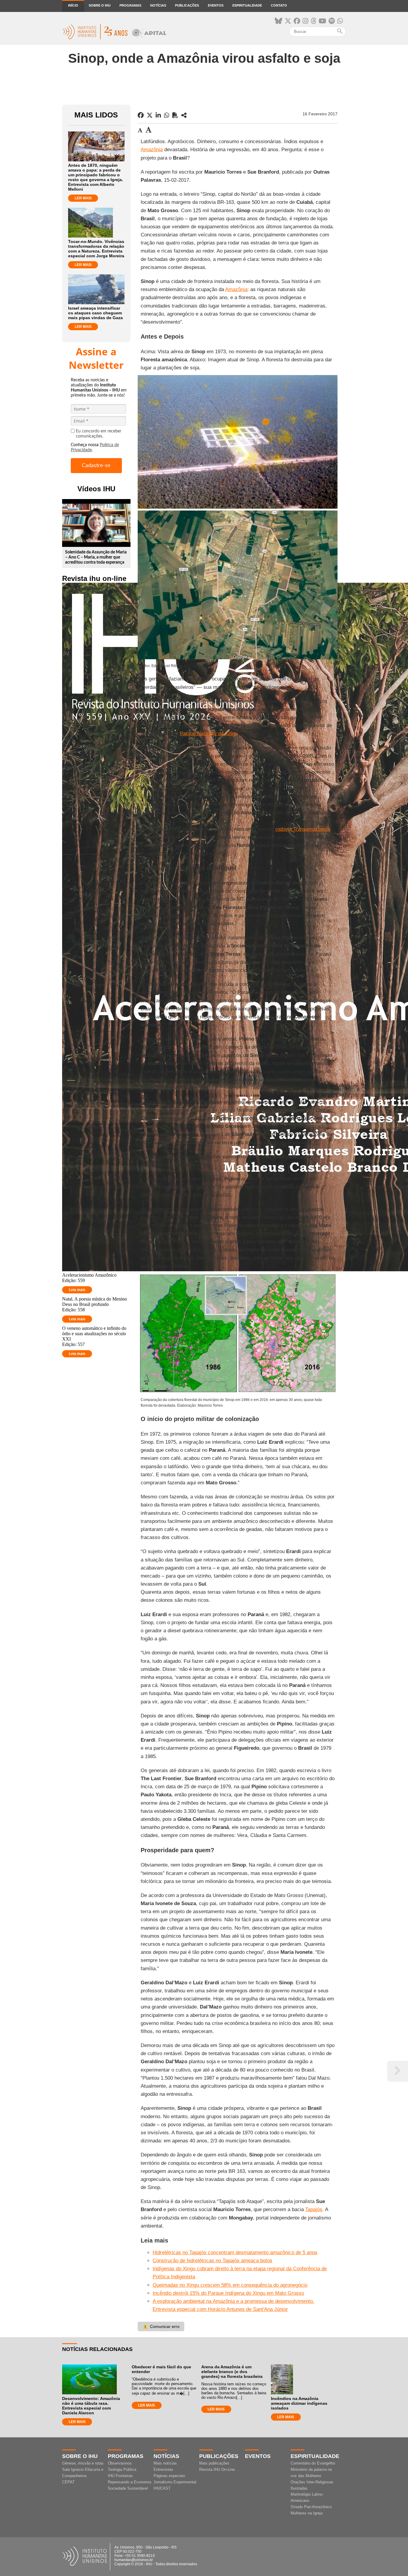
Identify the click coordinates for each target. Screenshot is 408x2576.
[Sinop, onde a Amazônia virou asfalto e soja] (184, 115)
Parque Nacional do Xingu (209, 734)
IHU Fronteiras (120, 2476)
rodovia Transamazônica (303, 829)
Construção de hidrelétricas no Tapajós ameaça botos (213, 2261)
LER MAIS (83, 198)
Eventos (216, 5)
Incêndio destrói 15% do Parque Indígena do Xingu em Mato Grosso (228, 2293)
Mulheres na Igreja (307, 2513)
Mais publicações (214, 2463)
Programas (130, 5)
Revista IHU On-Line (217, 2469)
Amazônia (152, 150)
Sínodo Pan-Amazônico (311, 2507)
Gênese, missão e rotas (83, 2463)
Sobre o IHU (100, 5)
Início (73, 5)
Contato (279, 5)
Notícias (158, 5)
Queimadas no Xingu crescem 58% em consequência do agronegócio (230, 2285)
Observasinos (120, 2463)
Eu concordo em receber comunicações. (99, 434)
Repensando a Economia (129, 2482)
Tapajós (314, 2209)
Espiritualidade (247, 5)
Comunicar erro (161, 2326)
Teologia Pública (122, 2469)
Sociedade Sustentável (128, 2488)
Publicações (187, 5)
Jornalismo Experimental (175, 2482)
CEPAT (68, 2482)
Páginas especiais (169, 2476)
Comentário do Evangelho (313, 2463)
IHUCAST (162, 2488)
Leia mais (77, 1290)
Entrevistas (163, 2469)
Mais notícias (165, 2463)
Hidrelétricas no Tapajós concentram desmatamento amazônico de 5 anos (235, 2253)
